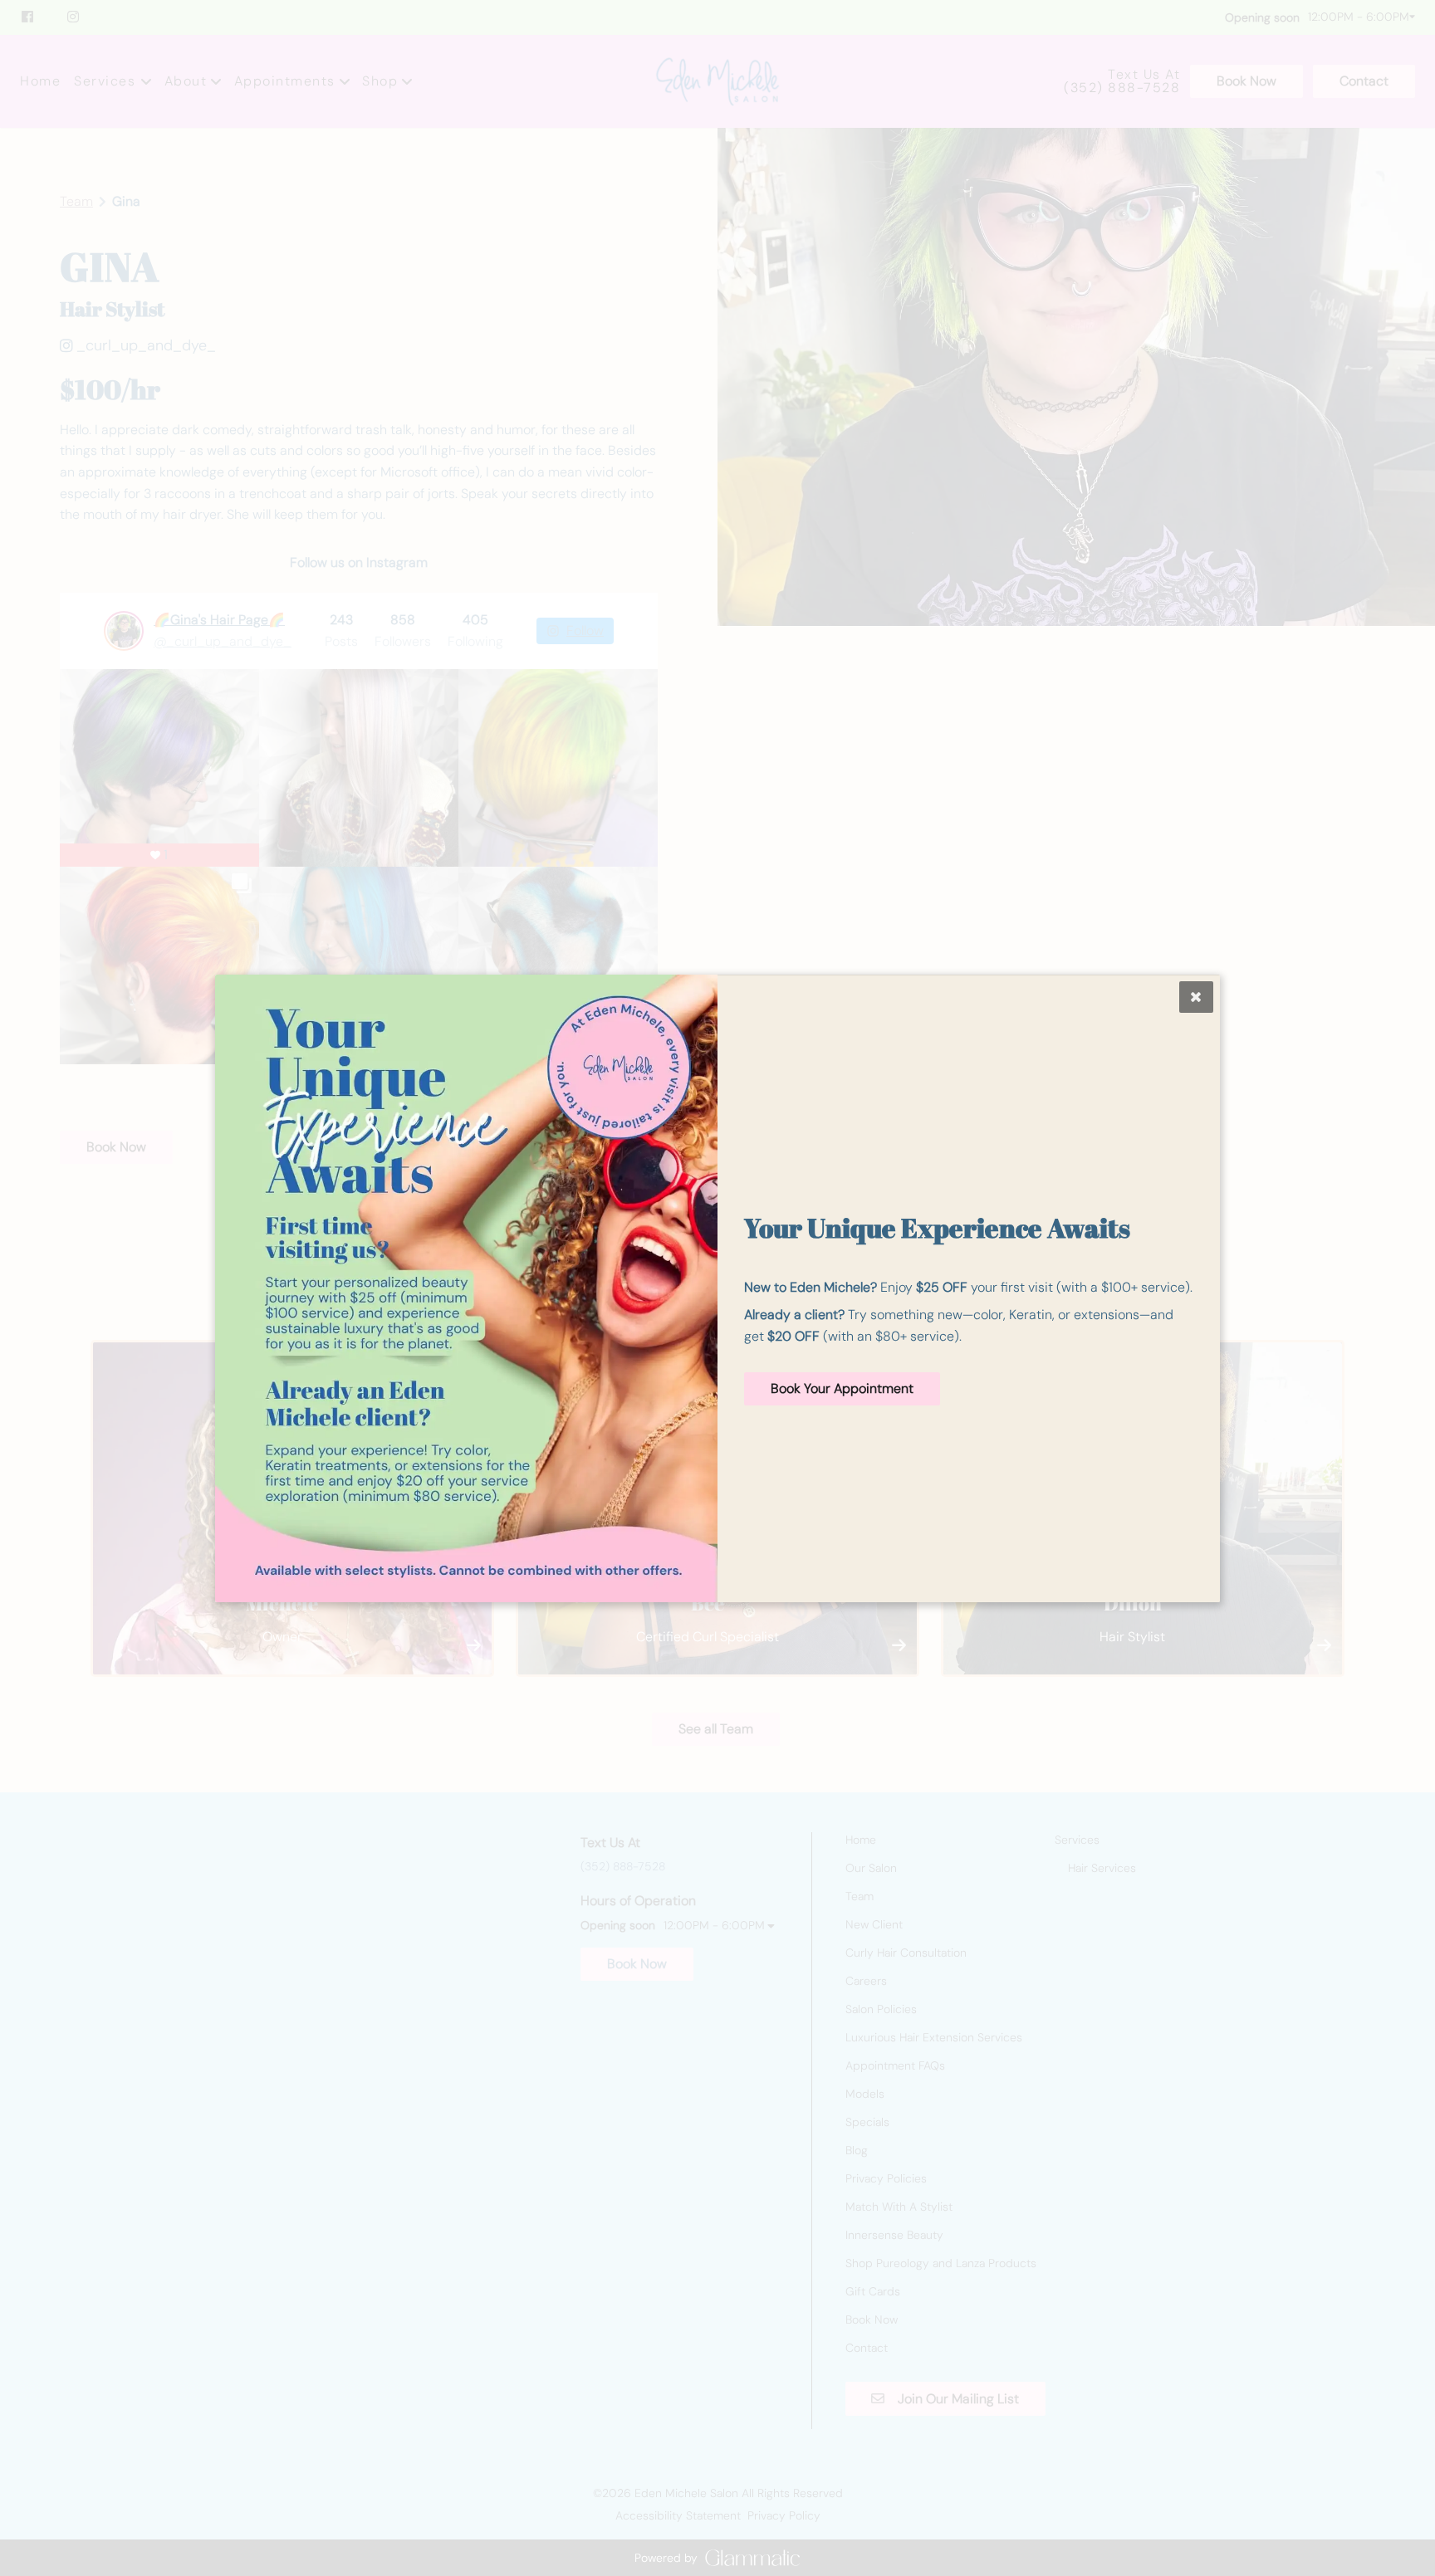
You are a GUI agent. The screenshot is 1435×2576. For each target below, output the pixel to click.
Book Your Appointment (842, 1388)
